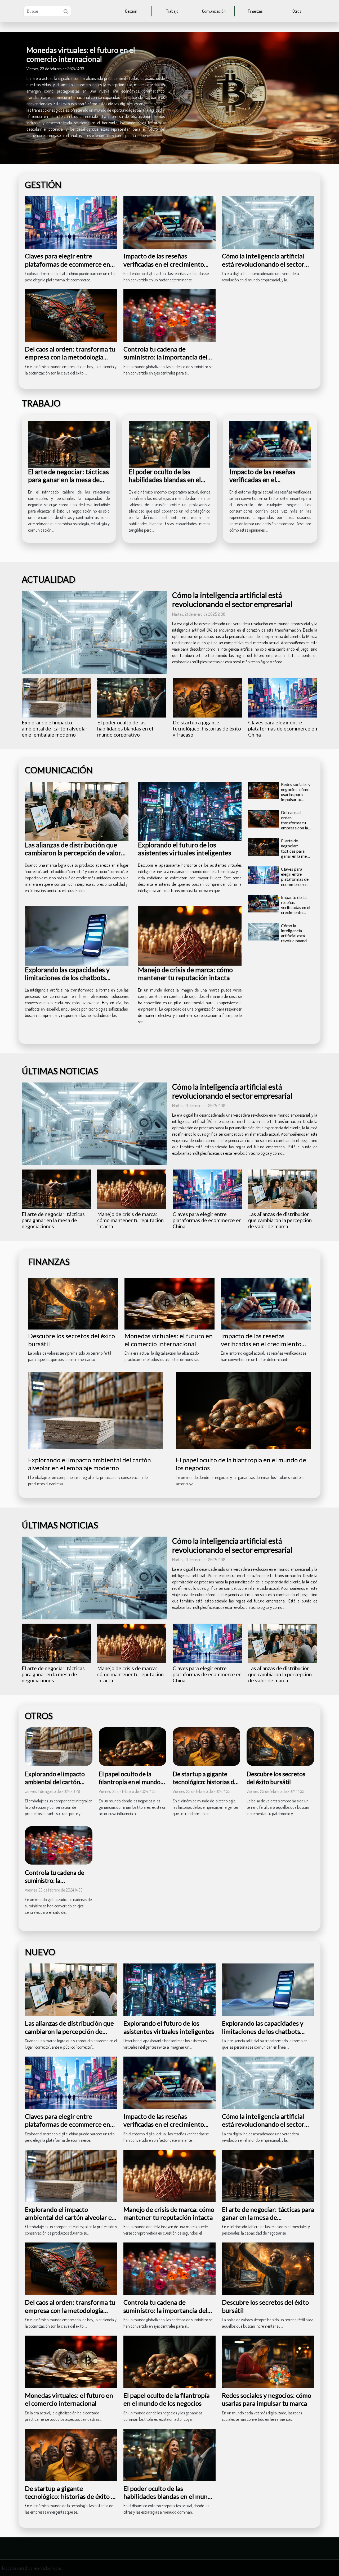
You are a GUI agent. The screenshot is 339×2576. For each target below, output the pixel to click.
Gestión (131, 11)
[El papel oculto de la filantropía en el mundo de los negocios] (243, 1410)
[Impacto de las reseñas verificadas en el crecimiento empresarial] (169, 222)
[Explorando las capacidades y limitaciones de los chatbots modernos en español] (77, 936)
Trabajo (172, 11)
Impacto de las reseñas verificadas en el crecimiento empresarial (164, 264)
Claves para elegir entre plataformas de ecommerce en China (68, 264)
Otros (297, 11)
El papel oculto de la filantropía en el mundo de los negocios (130, 1782)
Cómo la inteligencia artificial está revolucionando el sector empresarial (263, 264)
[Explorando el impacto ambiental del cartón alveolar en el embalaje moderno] (56, 698)
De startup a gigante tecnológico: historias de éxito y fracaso (207, 729)
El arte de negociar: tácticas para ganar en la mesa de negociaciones (68, 479)
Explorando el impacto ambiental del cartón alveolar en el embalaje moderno (55, 729)
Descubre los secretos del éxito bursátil (276, 1778)
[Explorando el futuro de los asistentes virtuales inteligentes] (190, 811)
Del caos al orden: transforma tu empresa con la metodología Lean (70, 357)
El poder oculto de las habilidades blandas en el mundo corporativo (165, 479)
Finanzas (255, 11)
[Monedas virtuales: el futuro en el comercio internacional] (169, 1303)
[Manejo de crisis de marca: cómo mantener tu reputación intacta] (190, 936)
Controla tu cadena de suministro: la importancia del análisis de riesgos (165, 357)
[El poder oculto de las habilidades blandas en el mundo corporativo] (169, 444)
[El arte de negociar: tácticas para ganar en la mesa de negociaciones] (69, 444)
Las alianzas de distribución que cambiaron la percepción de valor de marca (73, 853)
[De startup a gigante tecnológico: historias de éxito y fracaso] (207, 698)
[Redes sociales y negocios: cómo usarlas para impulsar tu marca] (263, 791)
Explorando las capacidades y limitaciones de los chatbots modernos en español (67, 978)
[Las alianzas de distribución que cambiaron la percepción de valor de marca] (77, 811)
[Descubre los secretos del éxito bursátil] (73, 1303)
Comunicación (214, 11)
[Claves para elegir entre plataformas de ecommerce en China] (71, 222)
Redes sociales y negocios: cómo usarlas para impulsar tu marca (296, 794)
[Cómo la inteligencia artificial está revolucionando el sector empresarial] (268, 222)
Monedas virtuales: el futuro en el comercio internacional (81, 54)
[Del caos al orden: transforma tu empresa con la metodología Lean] (71, 315)
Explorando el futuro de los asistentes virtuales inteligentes (185, 849)
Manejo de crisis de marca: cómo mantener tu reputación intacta (185, 974)
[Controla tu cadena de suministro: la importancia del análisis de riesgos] (169, 315)
